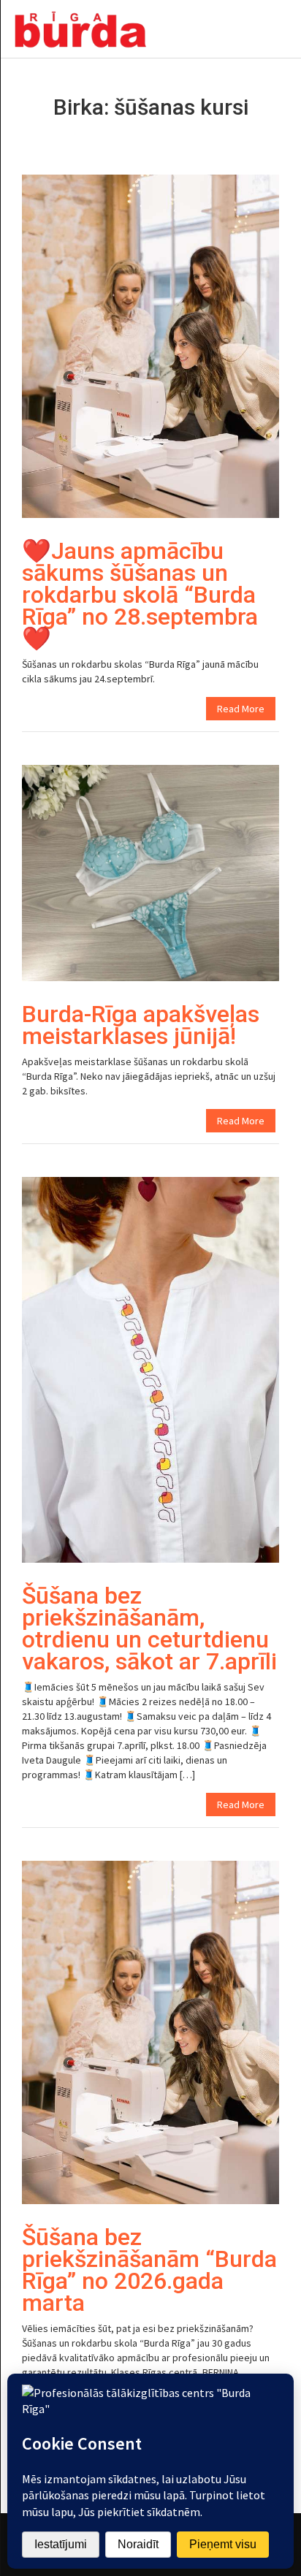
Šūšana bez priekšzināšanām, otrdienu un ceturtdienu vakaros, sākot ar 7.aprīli (149, 1628)
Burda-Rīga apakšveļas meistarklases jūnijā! (141, 1025)
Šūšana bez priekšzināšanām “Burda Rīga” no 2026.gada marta (149, 2270)
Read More (241, 709)
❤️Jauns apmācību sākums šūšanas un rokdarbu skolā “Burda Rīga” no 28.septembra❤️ (140, 595)
